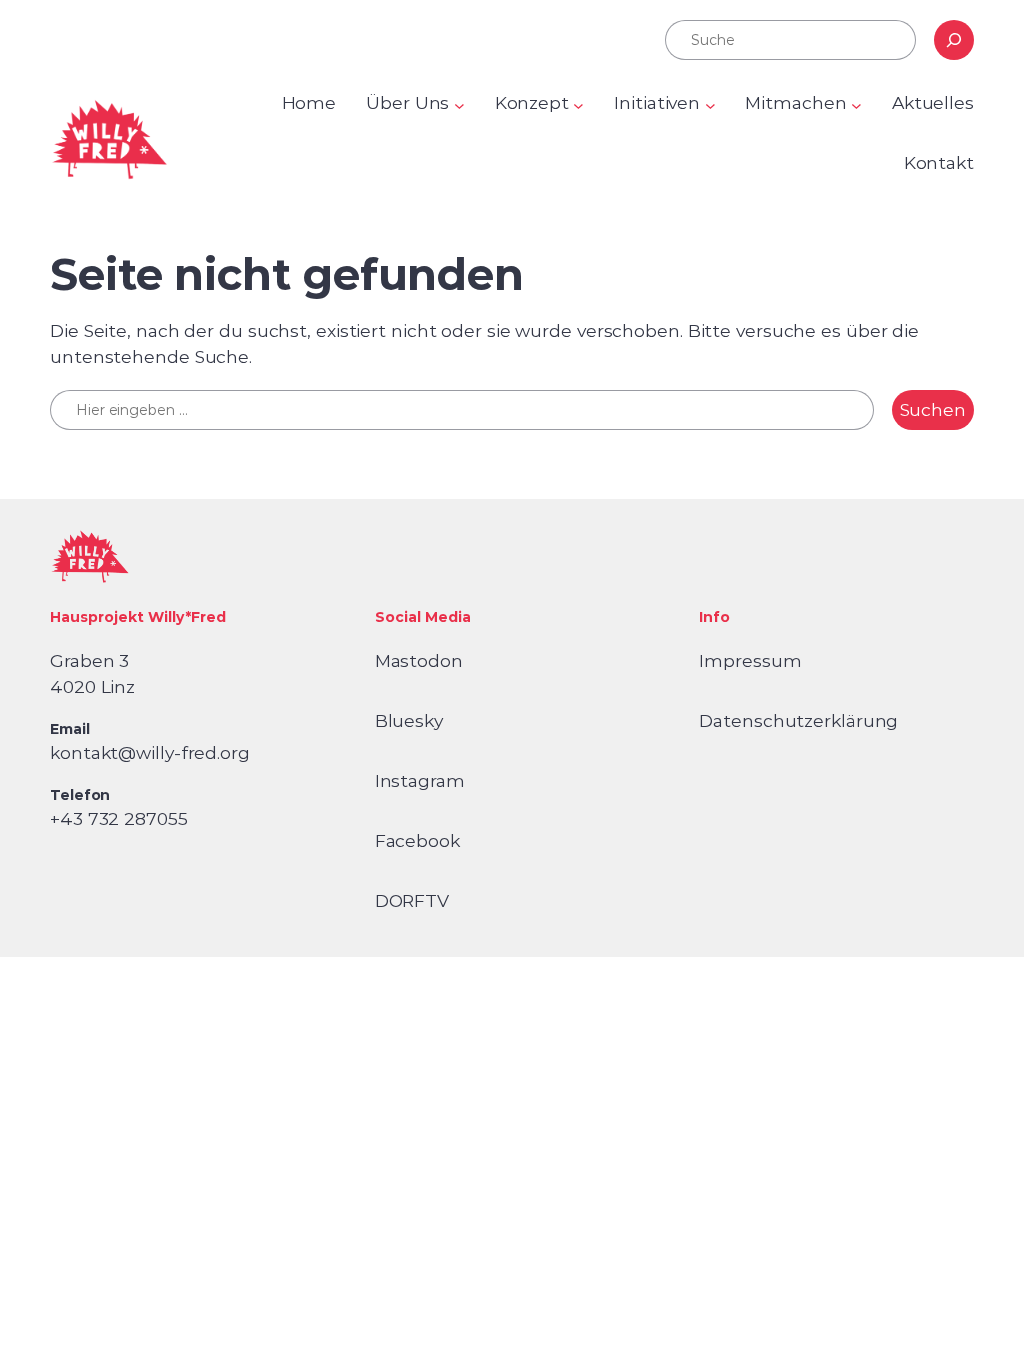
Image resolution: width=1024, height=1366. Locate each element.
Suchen (933, 409)
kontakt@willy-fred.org (150, 752)
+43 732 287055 (119, 818)
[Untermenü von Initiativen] (710, 105)
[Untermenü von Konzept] (578, 105)
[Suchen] (954, 40)
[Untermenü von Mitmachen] (856, 105)
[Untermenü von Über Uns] (459, 105)
